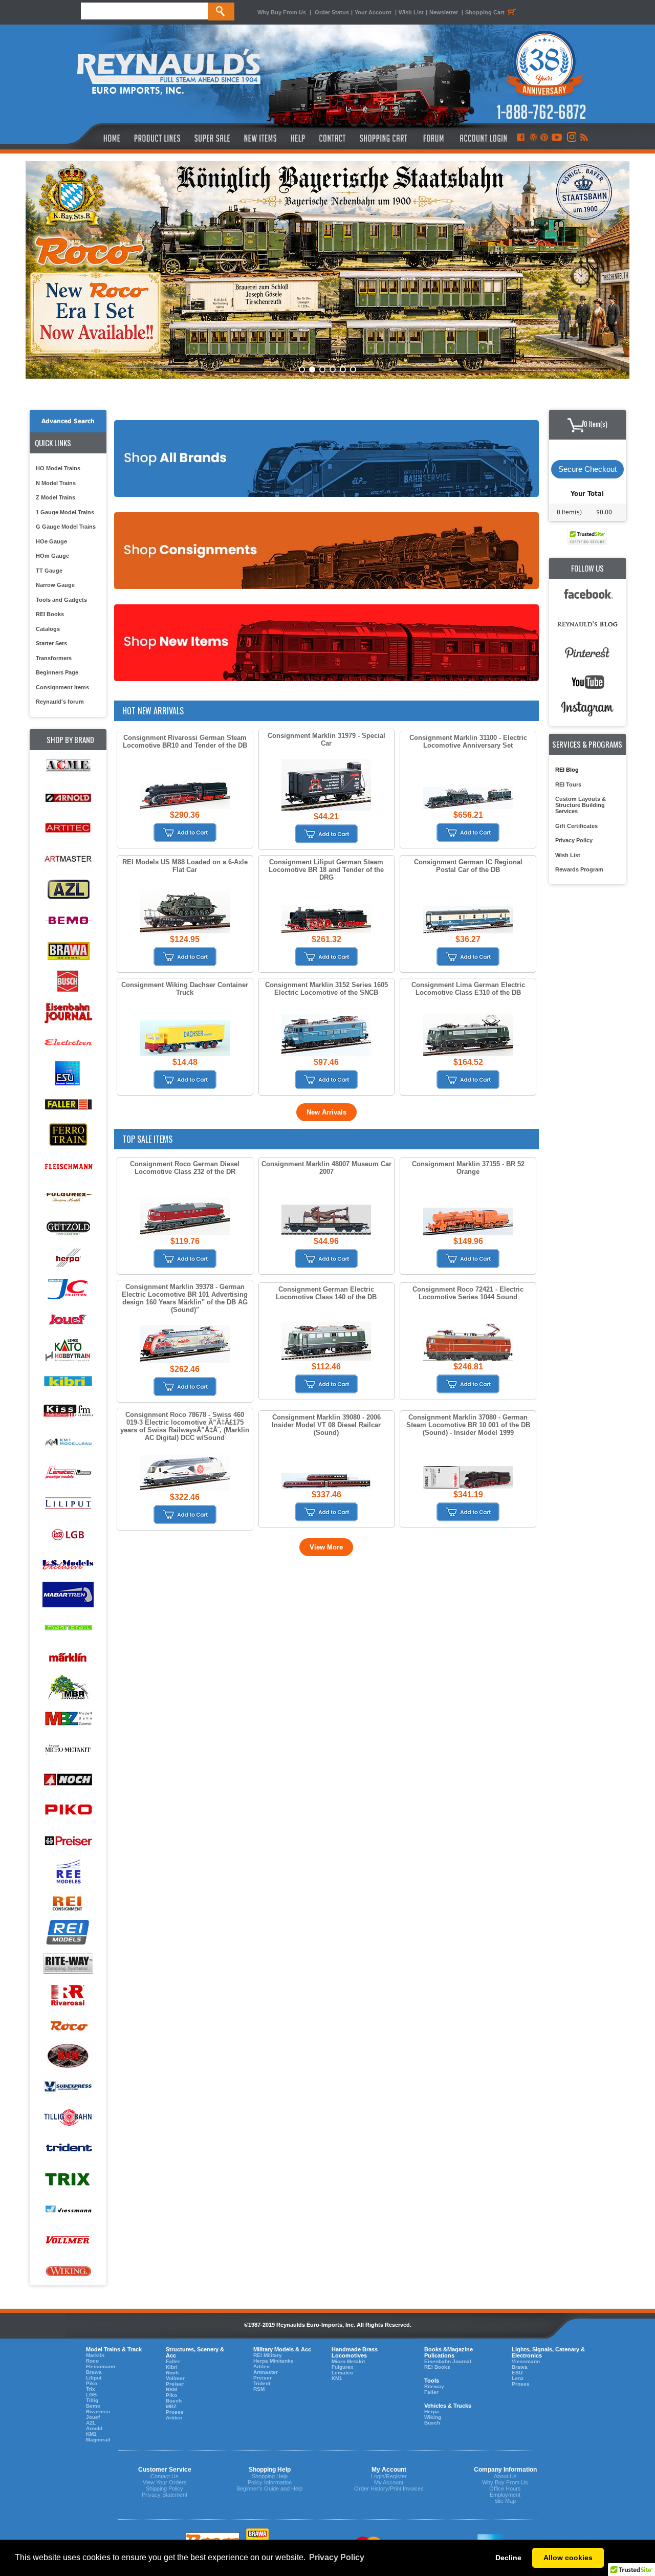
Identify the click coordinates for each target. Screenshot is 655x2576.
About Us (505, 2476)
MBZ (171, 2406)
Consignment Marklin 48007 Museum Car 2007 (326, 1168)
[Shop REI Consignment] (68, 1903)
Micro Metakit (348, 2361)
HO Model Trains (58, 468)
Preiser (175, 2384)
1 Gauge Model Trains (65, 512)
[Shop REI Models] (68, 1934)
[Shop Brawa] (68, 951)
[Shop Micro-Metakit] (68, 1749)
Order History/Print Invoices (389, 2488)
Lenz (518, 2378)
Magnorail (98, 2440)
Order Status (332, 12)
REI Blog (567, 770)
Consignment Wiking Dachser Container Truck (185, 989)
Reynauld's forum (60, 702)
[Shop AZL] (68, 890)
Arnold (94, 2428)
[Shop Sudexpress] (68, 2087)
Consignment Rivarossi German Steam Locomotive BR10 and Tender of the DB (185, 741)
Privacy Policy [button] (337, 2557)
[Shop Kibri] (68, 1381)
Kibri (172, 2367)
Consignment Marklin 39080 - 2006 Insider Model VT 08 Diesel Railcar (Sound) (326, 1425)
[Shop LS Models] (68, 1565)
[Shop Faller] (68, 1105)
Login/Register (389, 2476)
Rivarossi (98, 2411)
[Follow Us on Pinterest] (544, 138)
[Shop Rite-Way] (68, 1964)
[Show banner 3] (322, 369)
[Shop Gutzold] (68, 1227)
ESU (517, 2373)
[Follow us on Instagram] (571, 138)
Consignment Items (62, 687)
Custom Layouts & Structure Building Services (581, 805)
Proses (175, 2412)
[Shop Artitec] (68, 828)
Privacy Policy (574, 840)
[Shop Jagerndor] (68, 1289)
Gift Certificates (576, 826)
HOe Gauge (51, 541)
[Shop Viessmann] (68, 2210)
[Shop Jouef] (68, 1319)
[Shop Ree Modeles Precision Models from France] (68, 1872)
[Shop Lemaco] (68, 1473)
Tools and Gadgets (61, 600)
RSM (171, 2389)
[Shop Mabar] (68, 1596)
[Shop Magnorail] (68, 1627)
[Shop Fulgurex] (68, 1197)
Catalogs (48, 629)
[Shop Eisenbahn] (68, 1012)
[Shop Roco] (68, 2026)
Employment (505, 2495)
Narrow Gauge (55, 585)
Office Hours (505, 2488)
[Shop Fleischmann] (68, 1166)
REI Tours (568, 784)
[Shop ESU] (68, 1074)
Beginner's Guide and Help (269, 2488)
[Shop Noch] (68, 1780)
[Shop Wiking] (68, 2271)
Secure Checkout (587, 469)
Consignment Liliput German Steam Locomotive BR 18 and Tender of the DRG (326, 870)
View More (326, 1547)
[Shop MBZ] (68, 1719)
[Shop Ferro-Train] (68, 1135)
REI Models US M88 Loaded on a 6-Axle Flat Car (185, 866)
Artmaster (266, 2372)
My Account (389, 2482)
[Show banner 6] (353, 369)
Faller (173, 2361)
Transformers (54, 658)
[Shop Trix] (68, 2179)
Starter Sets (51, 643)
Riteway (434, 2386)
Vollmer (175, 2378)
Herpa (432, 2411)
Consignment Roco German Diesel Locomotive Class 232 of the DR (185, 1168)
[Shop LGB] (68, 1534)
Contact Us (165, 2476)
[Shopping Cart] (384, 138)
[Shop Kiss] (68, 1411)
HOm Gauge (52, 556)
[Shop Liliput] (68, 1504)
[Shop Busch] (68, 982)
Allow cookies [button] (568, 2558)
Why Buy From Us (282, 12)
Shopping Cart (485, 12)
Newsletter (444, 12)
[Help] (299, 138)
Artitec (174, 2418)
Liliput (94, 2378)
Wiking (433, 2417)
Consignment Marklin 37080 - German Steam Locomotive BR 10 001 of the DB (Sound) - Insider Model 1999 (468, 1425)
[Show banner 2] (312, 369)
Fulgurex (343, 2367)
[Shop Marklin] (68, 1657)
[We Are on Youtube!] (557, 138)
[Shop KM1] (68, 1442)
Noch (172, 2373)
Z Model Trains (56, 497)
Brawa (94, 2372)
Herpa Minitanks (274, 2361)
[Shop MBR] (68, 1688)
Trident (262, 2383)
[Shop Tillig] (68, 2118)
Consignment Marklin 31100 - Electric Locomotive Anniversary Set (468, 741)
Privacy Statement (165, 2495)
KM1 (91, 2434)
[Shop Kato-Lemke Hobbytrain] (68, 1350)
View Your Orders (165, 2482)
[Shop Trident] (68, 2148)
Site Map (505, 2501)
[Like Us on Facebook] (520, 138)
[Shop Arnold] (68, 798)
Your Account (374, 12)
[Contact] (333, 138)
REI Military (268, 2355)
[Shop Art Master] (68, 859)
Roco (92, 2361)
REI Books (50, 614)
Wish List (411, 12)
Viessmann (526, 2361)
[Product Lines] (158, 138)
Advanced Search (68, 421)
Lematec (342, 2373)
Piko (92, 2383)
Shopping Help (270, 2476)
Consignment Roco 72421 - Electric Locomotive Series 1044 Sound (468, 1293)
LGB (91, 2395)
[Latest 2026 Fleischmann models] (327, 270)
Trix (91, 2389)
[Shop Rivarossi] (68, 1995)
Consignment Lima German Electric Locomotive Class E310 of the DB (468, 989)
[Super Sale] (212, 138)
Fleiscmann (101, 2366)
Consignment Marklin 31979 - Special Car (326, 739)
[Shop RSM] (68, 2056)
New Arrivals (326, 1112)
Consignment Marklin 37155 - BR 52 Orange (468, 1168)
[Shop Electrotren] (68, 1043)
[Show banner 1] (302, 369)
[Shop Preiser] (68, 1841)
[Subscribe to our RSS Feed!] (584, 138)
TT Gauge (49, 571)
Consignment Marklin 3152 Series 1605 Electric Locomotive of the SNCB (326, 989)
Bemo (93, 2406)
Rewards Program (579, 869)
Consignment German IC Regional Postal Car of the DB (468, 866)
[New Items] (260, 138)
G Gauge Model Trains (66, 527)
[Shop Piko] (68, 1811)
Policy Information (270, 2482)
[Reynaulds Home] (96, 138)
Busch (174, 2401)
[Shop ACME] (68, 767)
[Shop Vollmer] (68, 2241)
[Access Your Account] (482, 138)
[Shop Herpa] (68, 1258)
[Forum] (433, 138)
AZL (91, 2423)
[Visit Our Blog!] (533, 138)
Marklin (95, 2355)
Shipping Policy (165, 2488)
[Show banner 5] (343, 369)
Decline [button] (508, 2558)
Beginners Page (57, 672)
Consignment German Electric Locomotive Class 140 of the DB (326, 1293)
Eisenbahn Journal (448, 2361)
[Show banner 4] (333, 369)
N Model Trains (56, 483)
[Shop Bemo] (68, 920)
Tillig (92, 2400)
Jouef (93, 2417)
